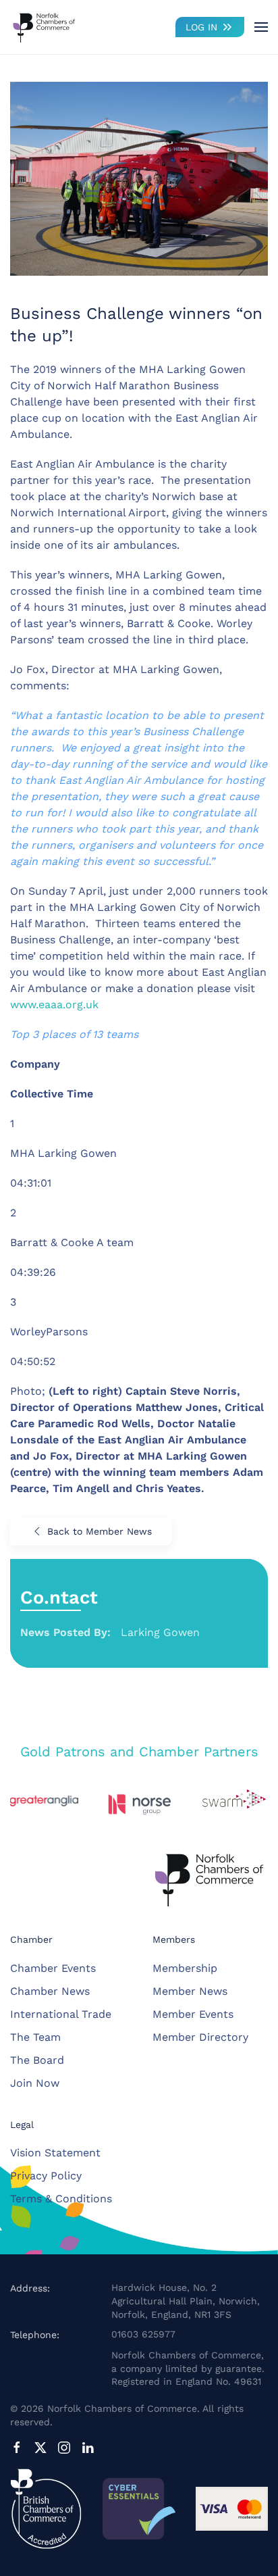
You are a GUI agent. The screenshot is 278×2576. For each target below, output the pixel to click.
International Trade (61, 2014)
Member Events (193, 2014)
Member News (190, 1991)
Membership (185, 1968)
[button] (261, 27)
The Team (35, 2037)
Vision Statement (55, 2153)
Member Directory (200, 2037)
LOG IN (201, 27)
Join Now (35, 2083)
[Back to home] (44, 27)
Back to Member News (100, 1531)
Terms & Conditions (61, 2199)
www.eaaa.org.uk (54, 1005)
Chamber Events (53, 1968)
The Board (37, 2060)
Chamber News (50, 1991)
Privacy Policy (46, 2176)
